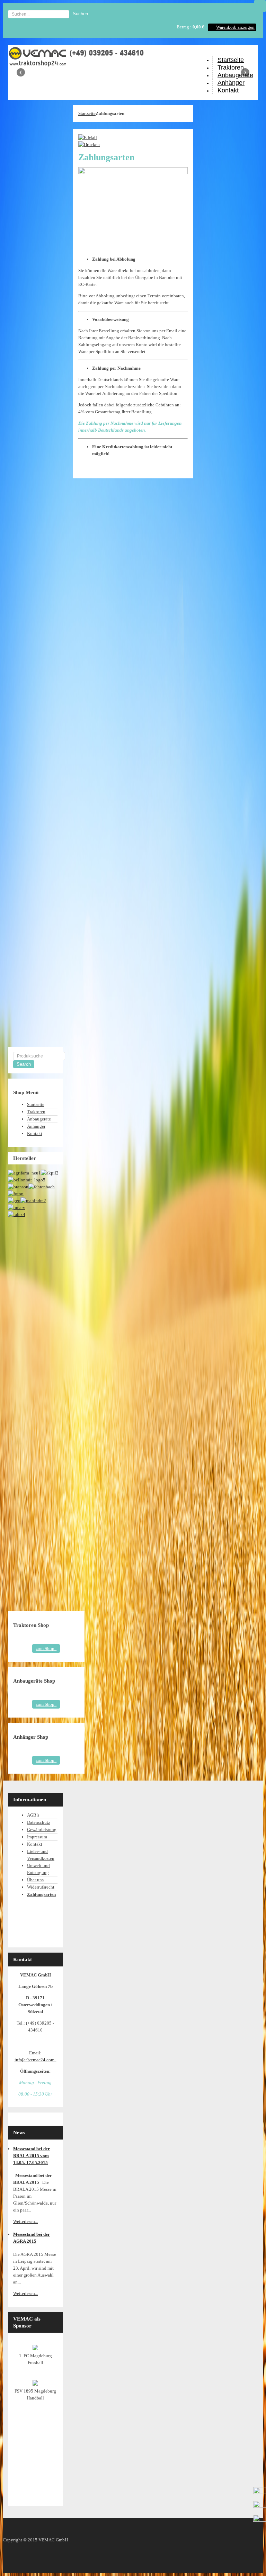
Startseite (87, 113)
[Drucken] (89, 145)
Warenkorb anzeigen (235, 27)
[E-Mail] (88, 138)
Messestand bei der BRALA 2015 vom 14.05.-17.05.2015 (32, 2156)
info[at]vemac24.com (36, 2060)
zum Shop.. (46, 1649)
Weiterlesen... (26, 2221)
